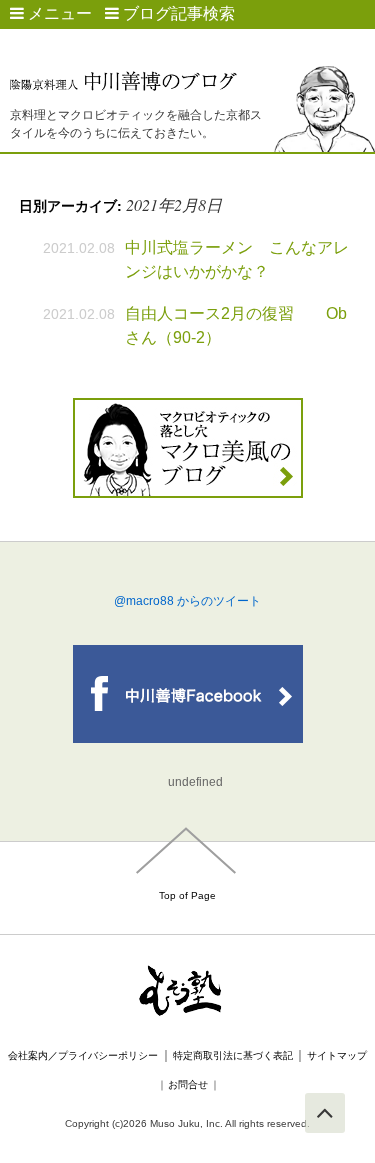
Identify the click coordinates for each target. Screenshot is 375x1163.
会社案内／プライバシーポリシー (83, 1055)
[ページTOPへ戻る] (325, 1113)
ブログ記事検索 (177, 13)
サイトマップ (337, 1055)
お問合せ (188, 1084)
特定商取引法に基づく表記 (233, 1055)
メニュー (58, 13)
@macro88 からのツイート (187, 601)
